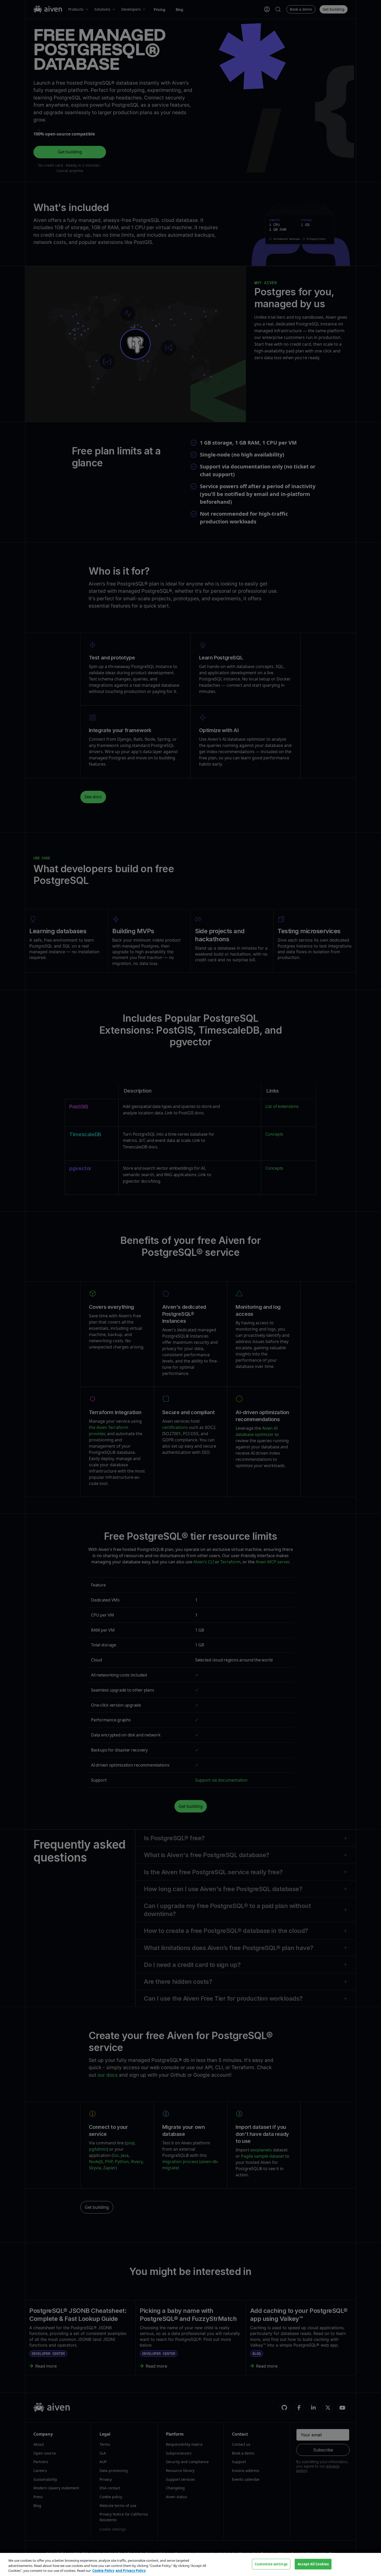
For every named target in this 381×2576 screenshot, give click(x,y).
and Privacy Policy (131, 2571)
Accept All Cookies (313, 2564)
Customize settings (271, 2564)
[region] (190, 2564)
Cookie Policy (103, 2571)
